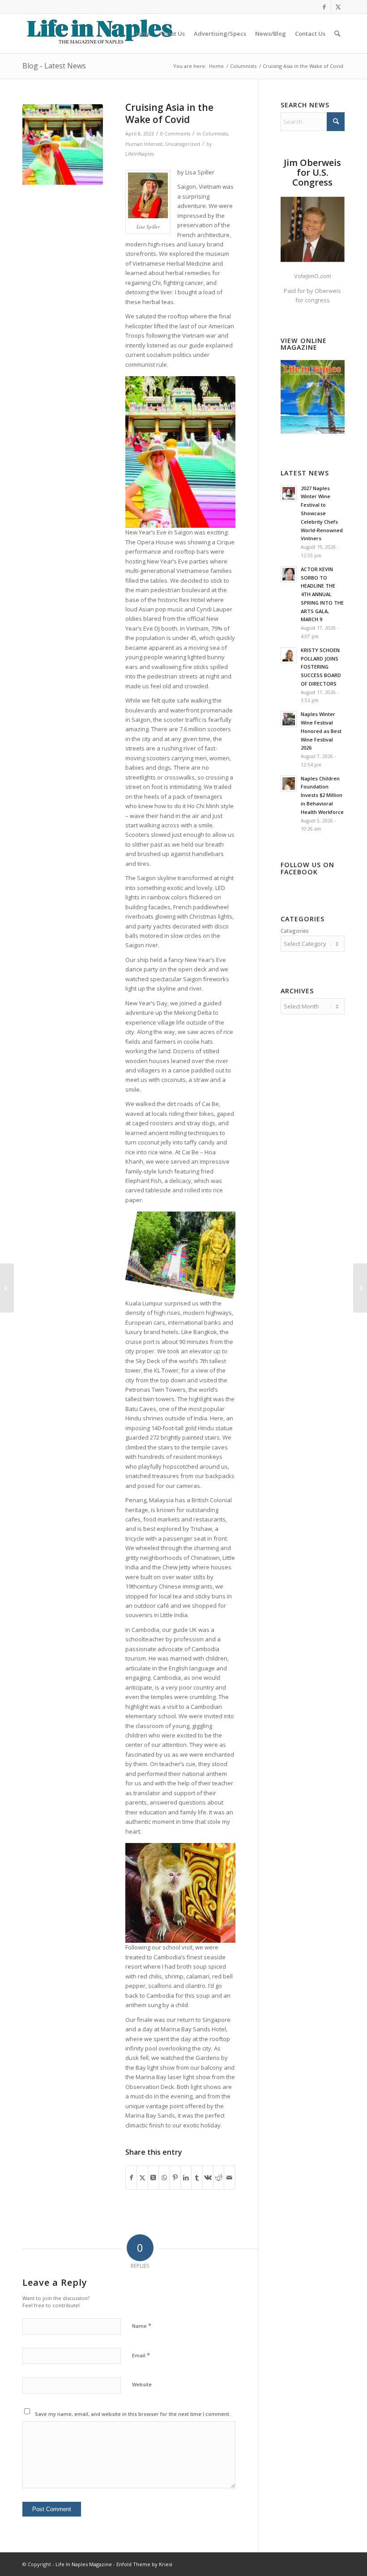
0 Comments (175, 134)
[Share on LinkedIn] (186, 2178)
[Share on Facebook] (131, 2178)
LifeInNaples (140, 154)
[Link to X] (338, 7)
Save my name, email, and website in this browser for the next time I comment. (133, 2414)
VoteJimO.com (313, 276)
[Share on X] (142, 2178)
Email (141, 2355)
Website (142, 2384)
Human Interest (144, 144)
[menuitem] (142, 34)
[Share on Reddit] (219, 2178)
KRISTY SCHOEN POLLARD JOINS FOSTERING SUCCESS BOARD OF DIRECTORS (321, 667)
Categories (295, 931)
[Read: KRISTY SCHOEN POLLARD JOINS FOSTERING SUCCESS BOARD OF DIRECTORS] (289, 655)
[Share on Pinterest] (175, 2178)
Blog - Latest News (54, 66)
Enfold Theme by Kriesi (144, 2564)
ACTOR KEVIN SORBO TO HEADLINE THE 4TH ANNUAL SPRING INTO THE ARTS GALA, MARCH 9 (322, 594)
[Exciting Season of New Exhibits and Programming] (360, 1288)
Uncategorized (183, 144)
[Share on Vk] (208, 2178)
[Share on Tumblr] (197, 2178)
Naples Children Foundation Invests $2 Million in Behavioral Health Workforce (322, 795)
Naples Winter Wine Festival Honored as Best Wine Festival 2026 (321, 731)
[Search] (337, 34)
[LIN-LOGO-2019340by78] (98, 34)
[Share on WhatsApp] (164, 2178)
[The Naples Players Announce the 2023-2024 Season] (7, 1288)
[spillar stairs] (63, 144)
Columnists (215, 134)
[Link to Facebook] (324, 7)
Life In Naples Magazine (84, 2564)
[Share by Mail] (229, 2178)
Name (142, 2326)
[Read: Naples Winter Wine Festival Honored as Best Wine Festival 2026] (289, 719)
